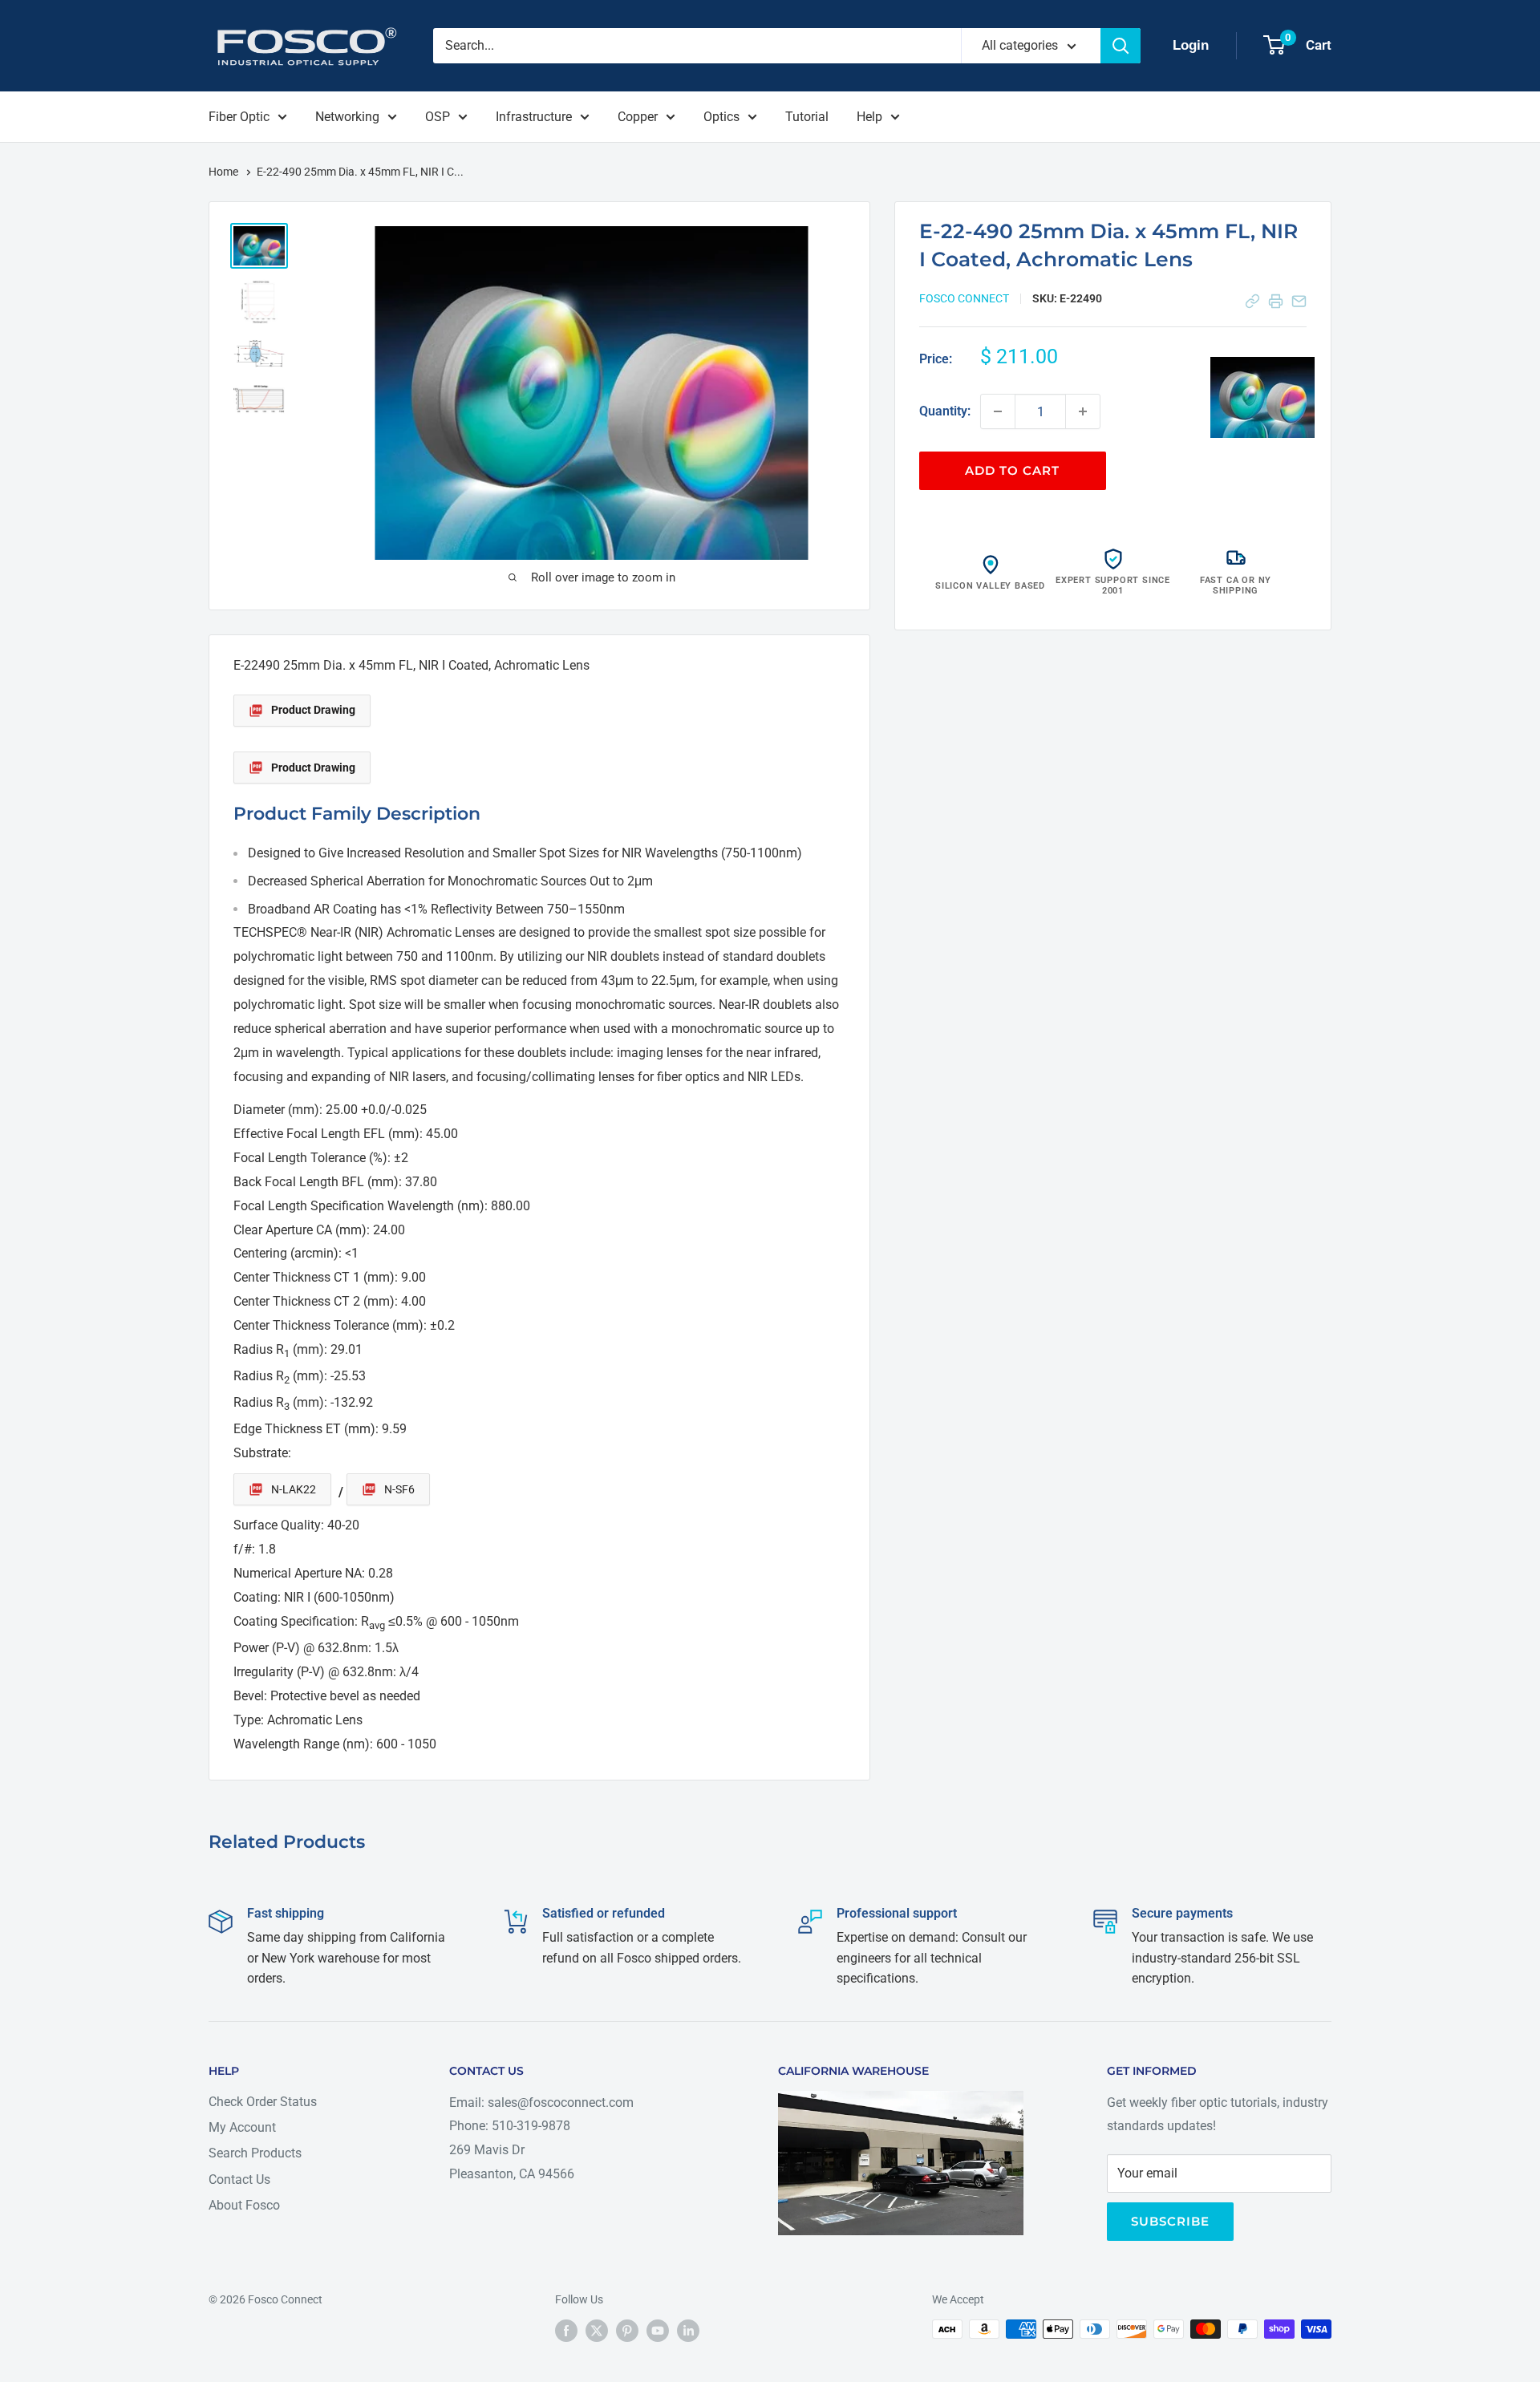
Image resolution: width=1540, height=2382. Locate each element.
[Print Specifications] (1276, 301)
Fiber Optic (239, 117)
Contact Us (239, 2179)
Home (225, 172)
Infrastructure (534, 117)
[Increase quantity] (1083, 411)
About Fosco (244, 2205)
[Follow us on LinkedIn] (688, 2331)
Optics (721, 117)
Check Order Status (263, 2102)
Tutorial (807, 117)
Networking (347, 117)
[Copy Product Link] (1252, 301)
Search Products (255, 2153)
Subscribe (1170, 2221)
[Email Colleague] (1299, 301)
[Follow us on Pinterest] (627, 2331)
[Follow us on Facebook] (566, 2331)
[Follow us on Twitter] (597, 2331)
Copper (638, 117)
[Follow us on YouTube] (658, 2331)
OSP (438, 117)
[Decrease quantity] (998, 411)
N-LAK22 (294, 1489)
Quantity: (945, 411)
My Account (242, 2127)
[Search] (1121, 46)
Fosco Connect (964, 298)
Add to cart (1012, 470)
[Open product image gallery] (1262, 397)
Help (869, 117)
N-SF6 (399, 1489)
